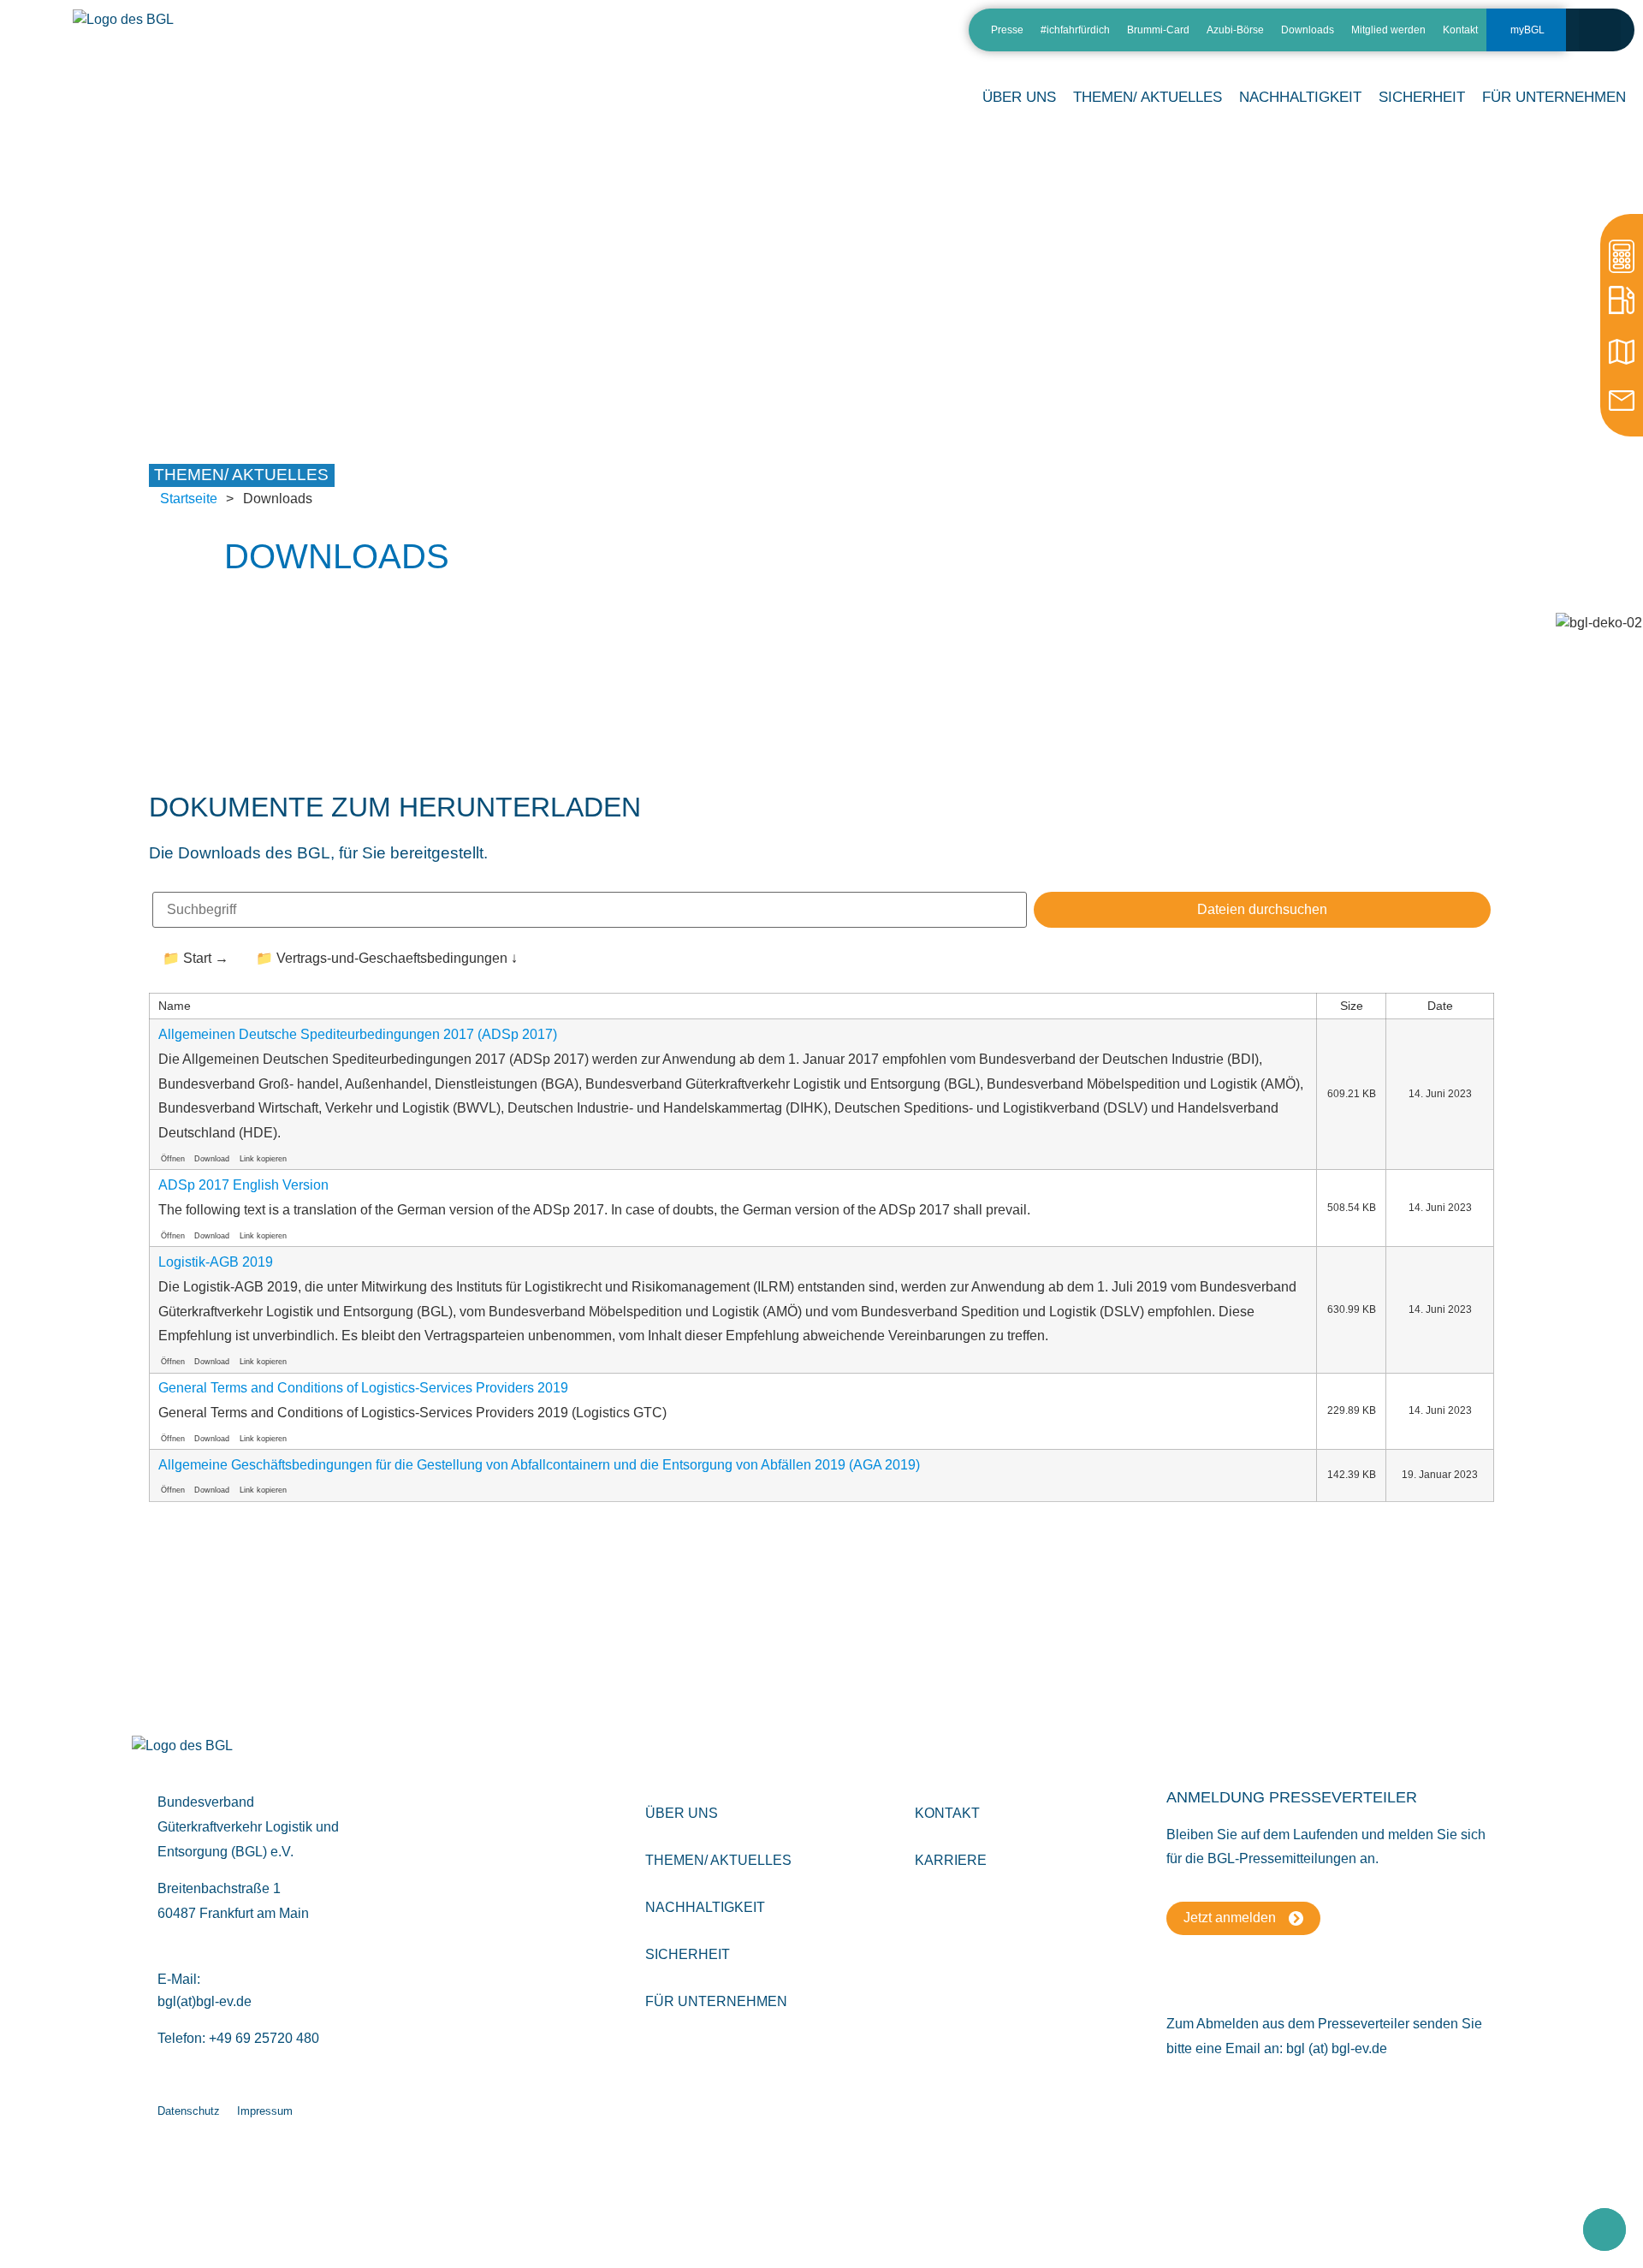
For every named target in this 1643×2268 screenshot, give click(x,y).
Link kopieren (263, 1159)
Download (212, 1159)
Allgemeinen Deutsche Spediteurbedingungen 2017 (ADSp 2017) (358, 1034)
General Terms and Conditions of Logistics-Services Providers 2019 (363, 1388)
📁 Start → (196, 958)
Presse (1007, 30)
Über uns (682, 1813)
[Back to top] (1604, 2229)
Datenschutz (189, 2111)
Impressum (265, 2111)
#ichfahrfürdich (1075, 30)
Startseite (189, 499)
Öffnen (173, 1159)
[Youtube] (928, 36)
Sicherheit (688, 1954)
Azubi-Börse (1235, 30)
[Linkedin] (838, 36)
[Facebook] (898, 36)
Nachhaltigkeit (705, 1907)
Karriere (951, 1860)
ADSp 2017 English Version (243, 1185)
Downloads (1308, 30)
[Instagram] (868, 36)
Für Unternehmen (716, 2001)
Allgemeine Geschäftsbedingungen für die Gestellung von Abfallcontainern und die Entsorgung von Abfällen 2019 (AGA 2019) (539, 1465)
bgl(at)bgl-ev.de (205, 2001)
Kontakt (1460, 30)
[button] (1600, 30)
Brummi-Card (1158, 30)
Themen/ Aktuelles (1148, 97)
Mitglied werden (1388, 30)
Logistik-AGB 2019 (216, 1262)
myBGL (1527, 30)
